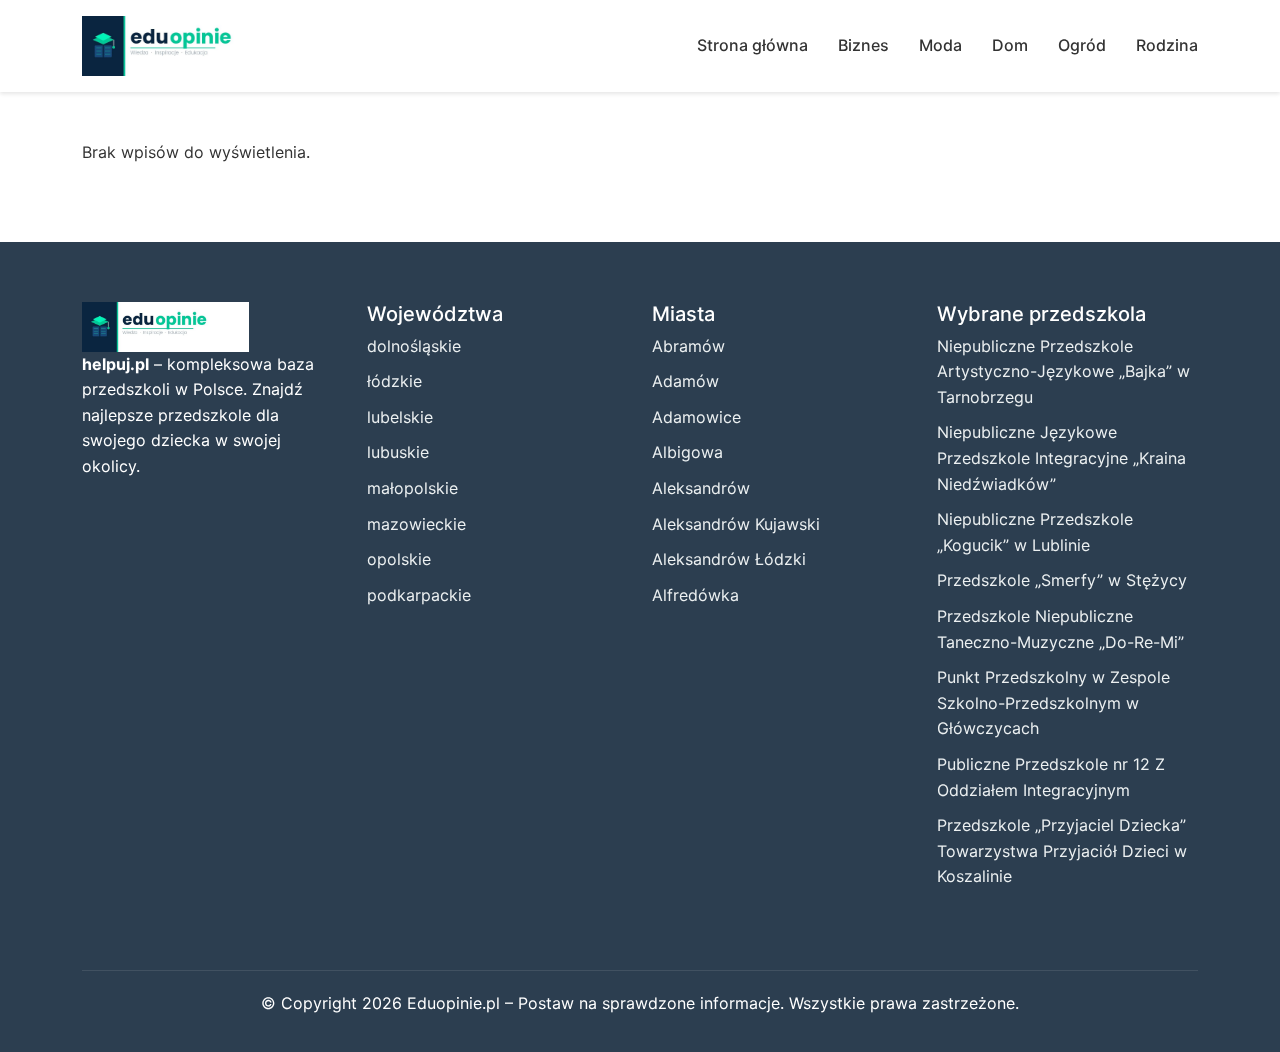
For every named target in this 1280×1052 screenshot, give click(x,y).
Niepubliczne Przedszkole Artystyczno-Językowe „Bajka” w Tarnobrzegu (1063, 371)
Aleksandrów (701, 488)
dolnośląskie (414, 346)
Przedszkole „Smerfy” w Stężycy (1062, 580)
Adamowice (696, 417)
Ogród (1082, 45)
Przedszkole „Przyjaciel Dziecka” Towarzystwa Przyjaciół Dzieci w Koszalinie (1062, 850)
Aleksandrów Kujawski (736, 524)
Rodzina (1167, 45)
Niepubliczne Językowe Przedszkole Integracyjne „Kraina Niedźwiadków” (1061, 457)
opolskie (399, 559)
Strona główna (752, 45)
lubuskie (398, 452)
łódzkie (394, 381)
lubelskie (400, 417)
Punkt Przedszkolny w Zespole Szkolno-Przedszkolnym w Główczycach (1053, 702)
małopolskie (412, 488)
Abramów (688, 346)
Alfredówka (695, 595)
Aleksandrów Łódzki (729, 559)
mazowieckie (416, 524)
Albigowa (687, 452)
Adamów (685, 381)
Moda (940, 45)
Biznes (863, 45)
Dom (1010, 45)
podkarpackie (419, 595)
